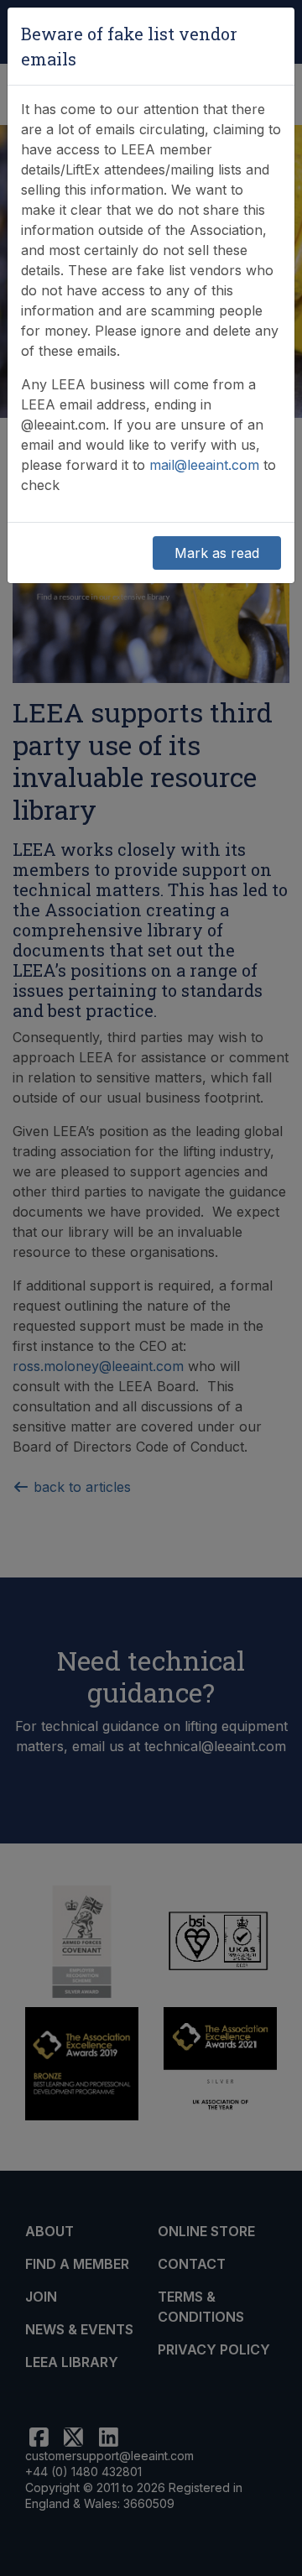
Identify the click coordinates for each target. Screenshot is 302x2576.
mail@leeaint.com (204, 465)
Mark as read (217, 553)
